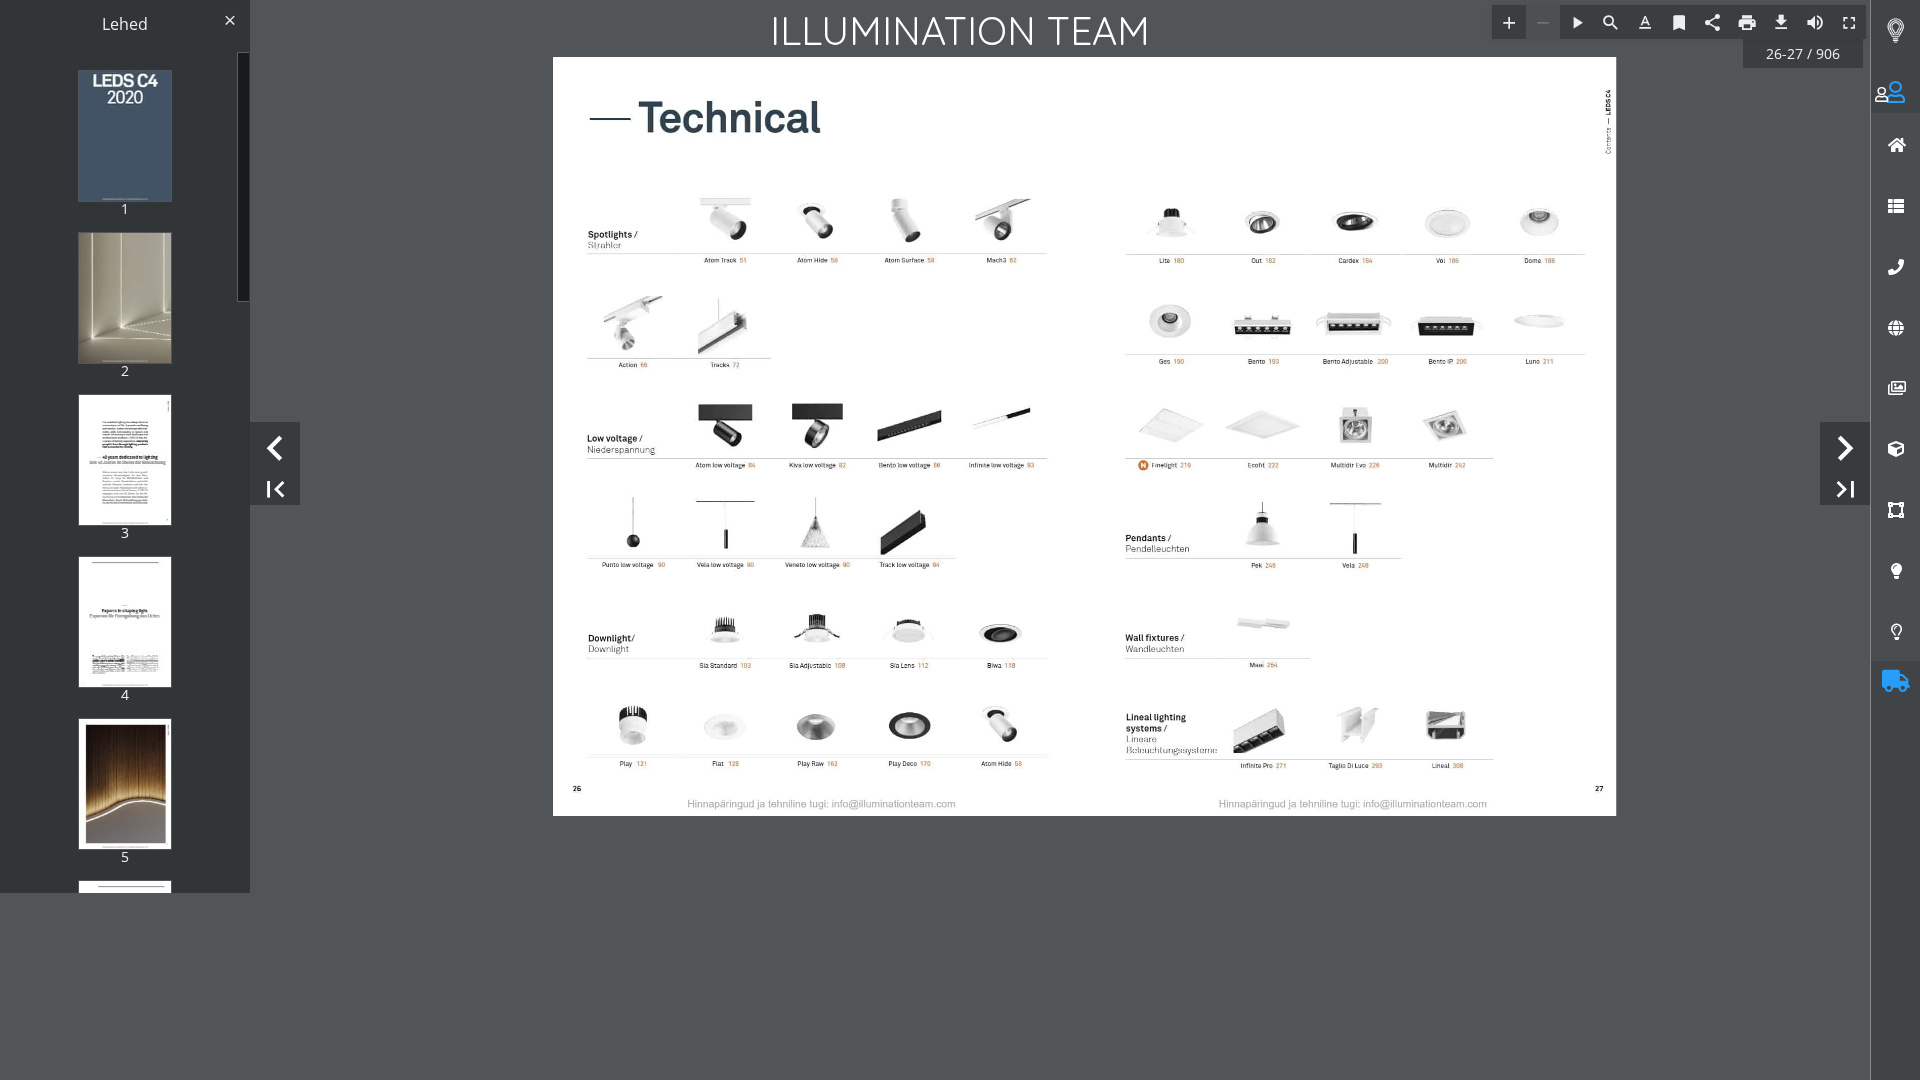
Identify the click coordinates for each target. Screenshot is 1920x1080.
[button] (1884, 105)
